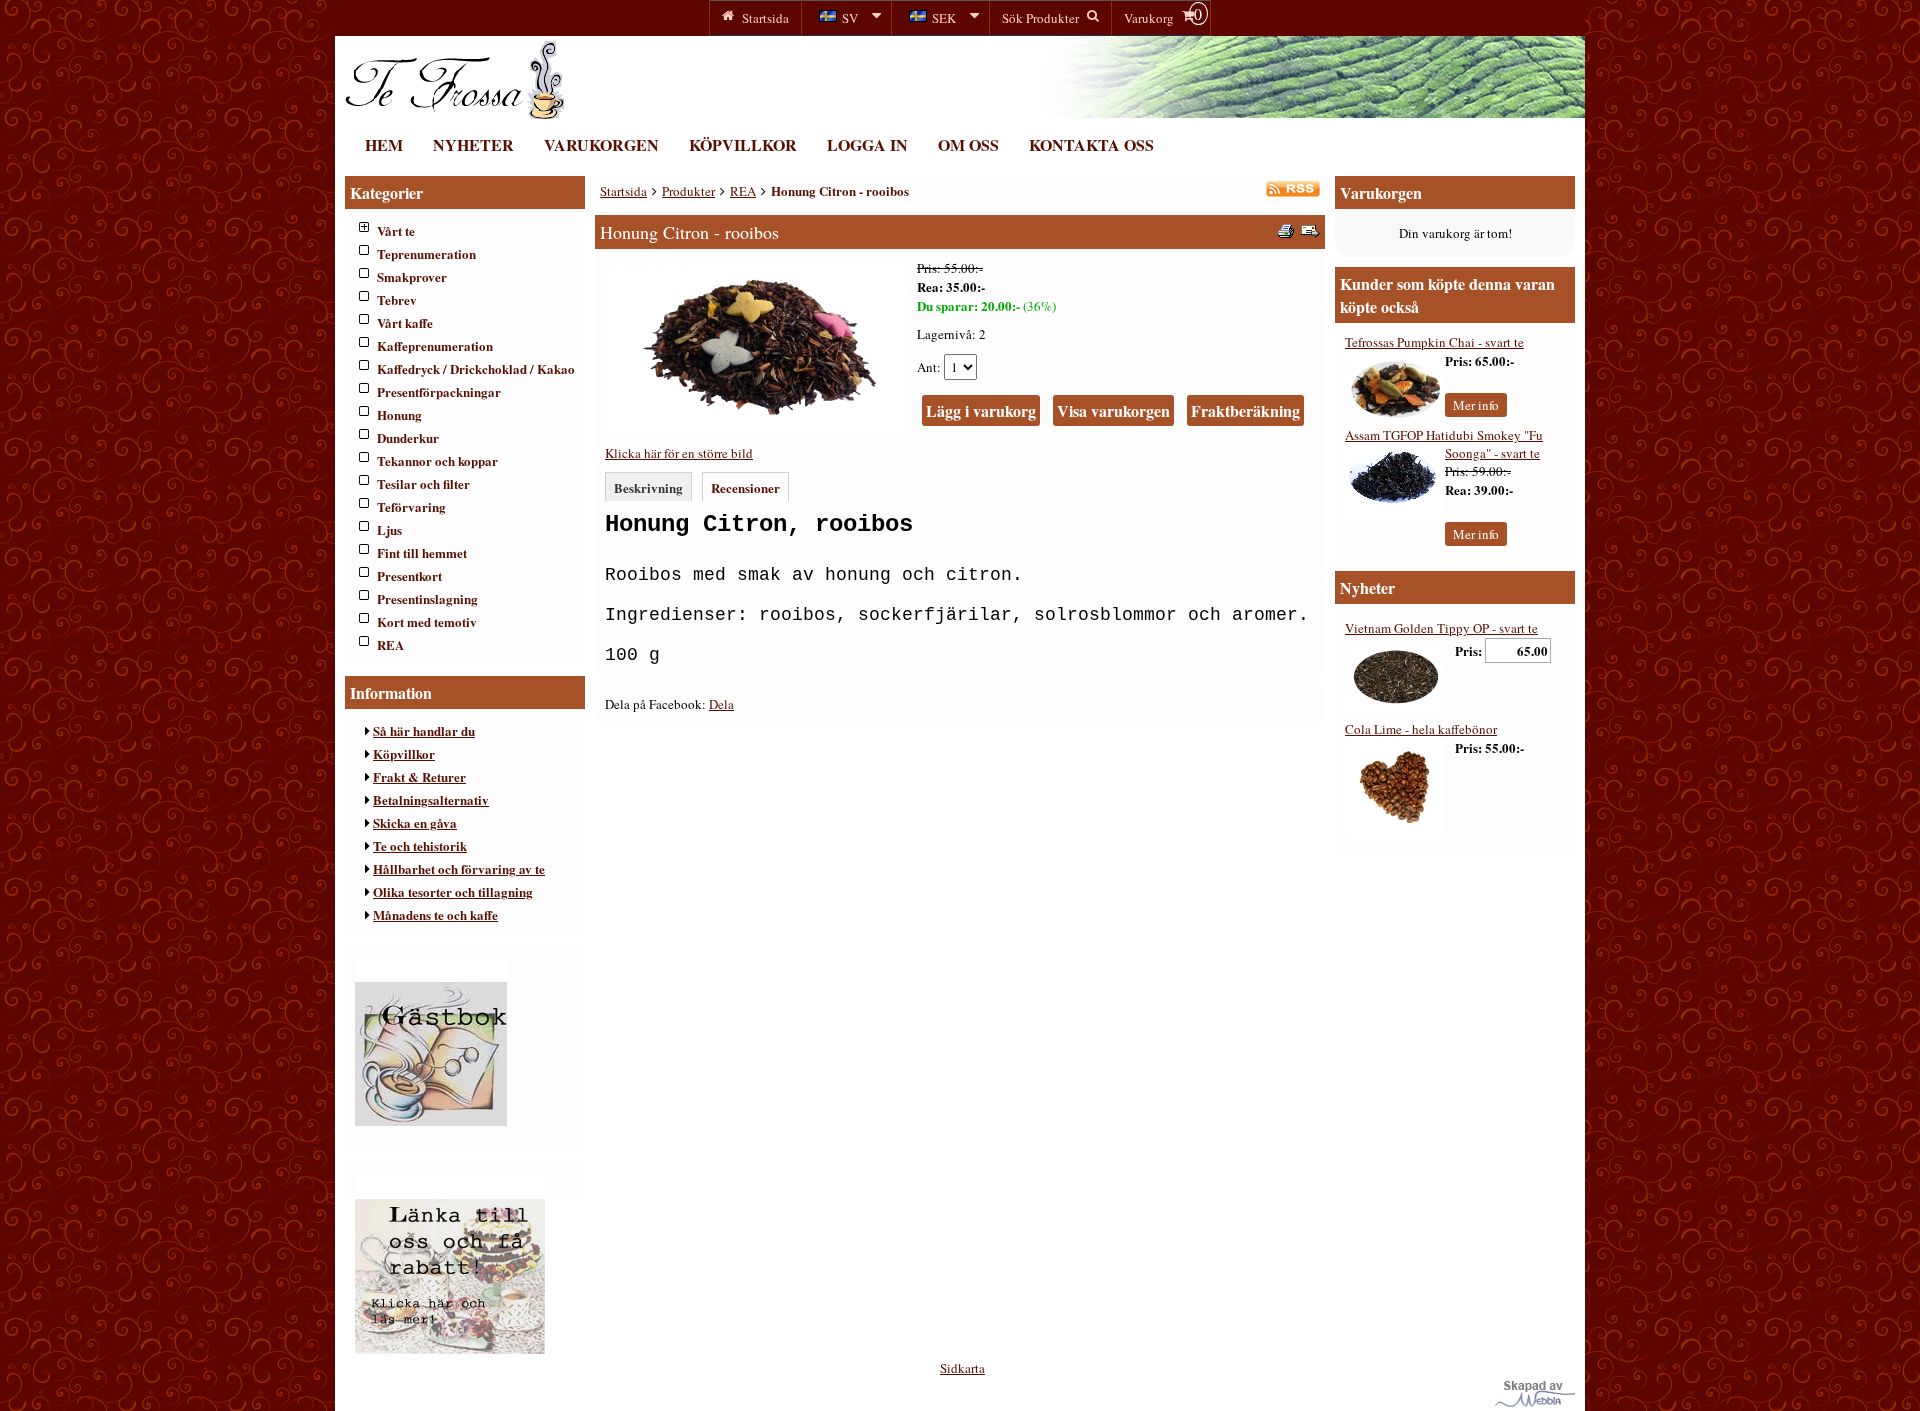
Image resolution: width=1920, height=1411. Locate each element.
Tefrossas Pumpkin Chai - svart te (1434, 342)
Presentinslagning (427, 598)
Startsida (623, 191)
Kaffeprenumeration (435, 345)
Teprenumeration (426, 253)
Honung (399, 414)
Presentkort (409, 575)
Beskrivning (648, 487)
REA (390, 644)
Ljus (389, 529)
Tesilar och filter (423, 483)
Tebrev (397, 299)
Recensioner (745, 487)
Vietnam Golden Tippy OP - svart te (1441, 628)
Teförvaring (411, 506)
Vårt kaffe (405, 322)
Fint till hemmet (422, 552)
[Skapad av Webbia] (1535, 1402)
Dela (721, 704)
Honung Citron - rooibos (840, 190)
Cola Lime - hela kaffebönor (1421, 729)
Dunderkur (408, 437)
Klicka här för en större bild (679, 453)
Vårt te (396, 230)
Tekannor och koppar (437, 460)
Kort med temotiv (427, 621)
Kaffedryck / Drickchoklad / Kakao (476, 368)
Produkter (688, 191)
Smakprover (412, 276)
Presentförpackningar (439, 391)
